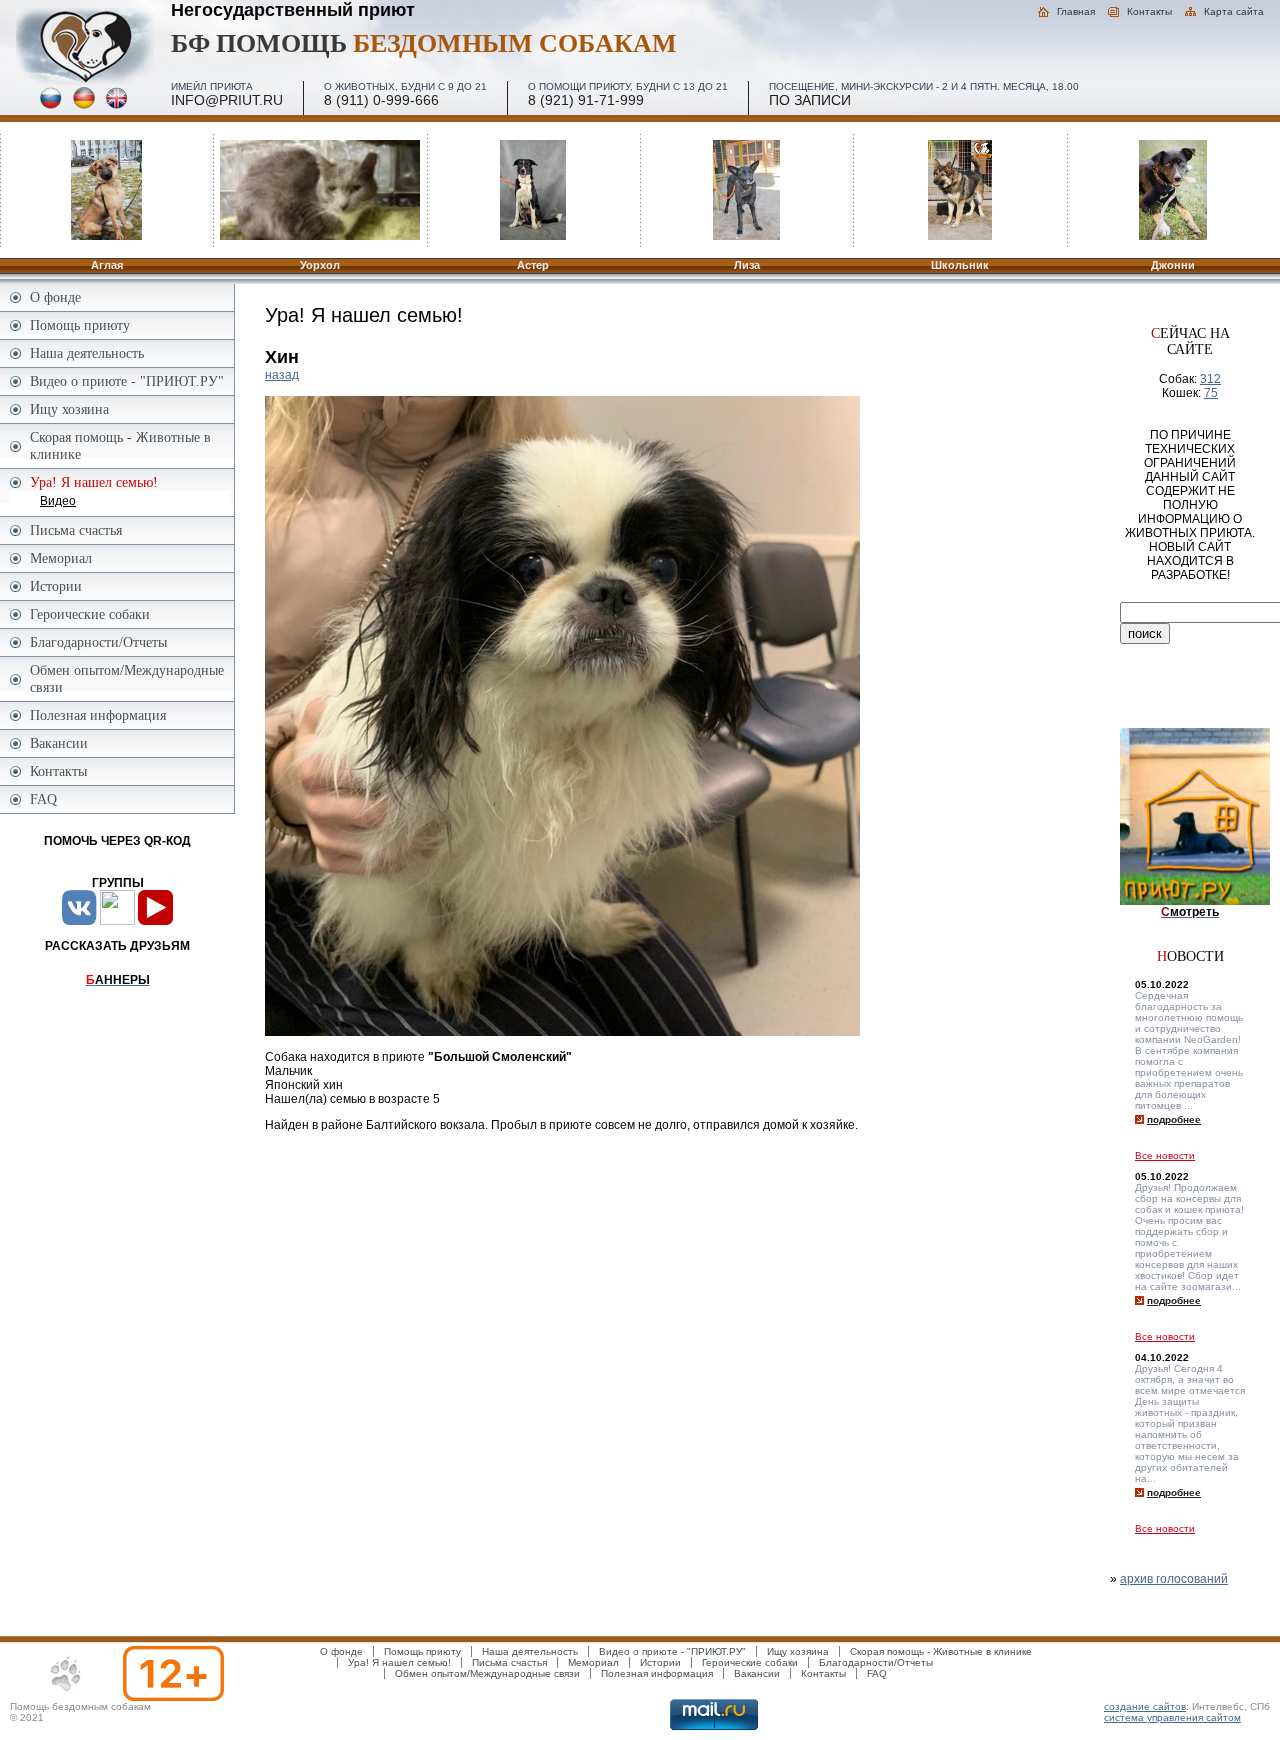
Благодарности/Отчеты (98, 642)
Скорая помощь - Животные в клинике (120, 445)
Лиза (747, 265)
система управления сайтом (1172, 1717)
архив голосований (1174, 1579)
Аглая (107, 265)
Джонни (1173, 265)
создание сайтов (1145, 1706)
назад (282, 375)
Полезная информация (98, 715)
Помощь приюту (80, 325)
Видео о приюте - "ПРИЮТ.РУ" (127, 381)
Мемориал (61, 558)
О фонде (55, 297)
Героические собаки (90, 614)
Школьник (960, 265)
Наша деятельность (87, 353)
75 (1211, 393)
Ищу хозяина (69, 409)
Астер (533, 265)
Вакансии (59, 743)
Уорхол (320, 265)
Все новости (1165, 1155)
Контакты (1149, 11)
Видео (58, 501)
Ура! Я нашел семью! (399, 1662)
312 (1210, 379)
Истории (56, 586)
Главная (1076, 11)
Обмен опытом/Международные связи (127, 678)
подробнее (1174, 1119)
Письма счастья (76, 530)
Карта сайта (1234, 11)
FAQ (43, 799)
